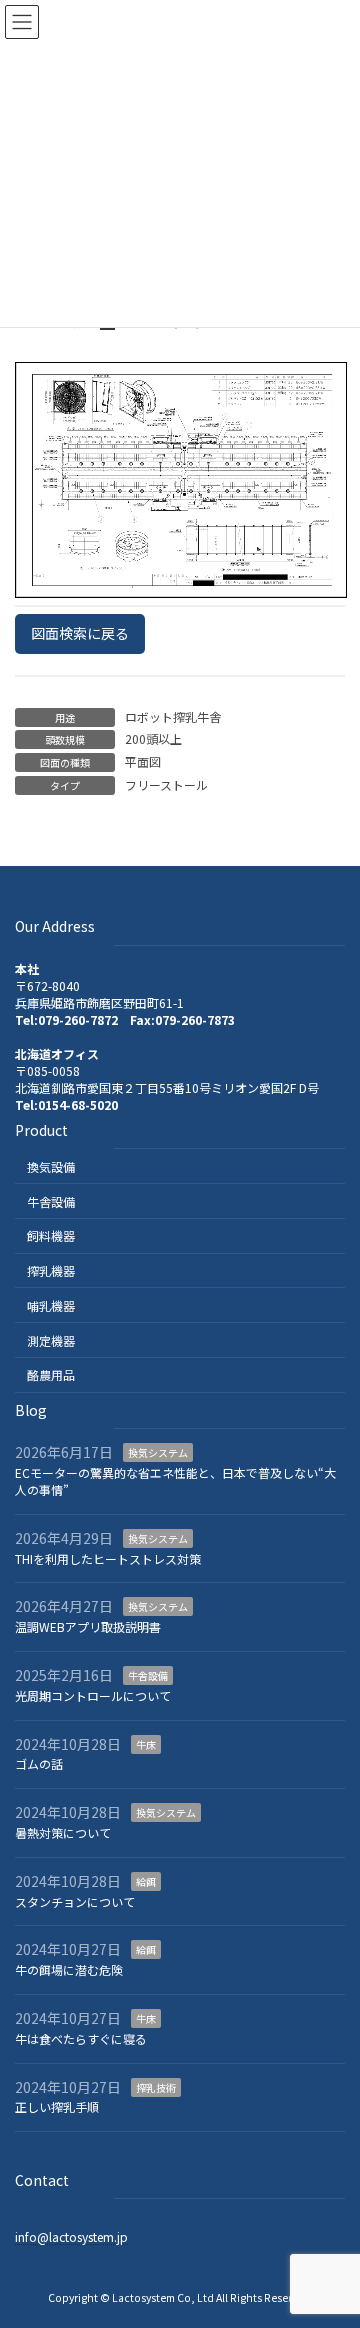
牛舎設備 (51, 1200)
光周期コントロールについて (93, 1695)
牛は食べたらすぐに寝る (81, 2038)
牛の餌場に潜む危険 (69, 1969)
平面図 (143, 761)
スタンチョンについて (75, 1900)
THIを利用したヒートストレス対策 (108, 1557)
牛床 (146, 1743)
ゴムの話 (39, 1763)
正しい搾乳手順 (57, 2106)
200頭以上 (153, 738)
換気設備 (51, 1165)
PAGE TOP (331, 2239)
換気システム (158, 1452)
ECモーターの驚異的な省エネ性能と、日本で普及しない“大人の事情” (175, 1481)
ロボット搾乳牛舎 (173, 716)
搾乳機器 (51, 1270)
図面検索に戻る (80, 633)
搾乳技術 (156, 2086)
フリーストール (166, 784)
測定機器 (51, 1339)
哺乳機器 (51, 1305)
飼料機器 (51, 1235)
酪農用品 (51, 1374)
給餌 (146, 1881)
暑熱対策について (63, 1832)
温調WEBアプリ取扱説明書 (88, 1626)
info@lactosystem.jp (71, 2236)
